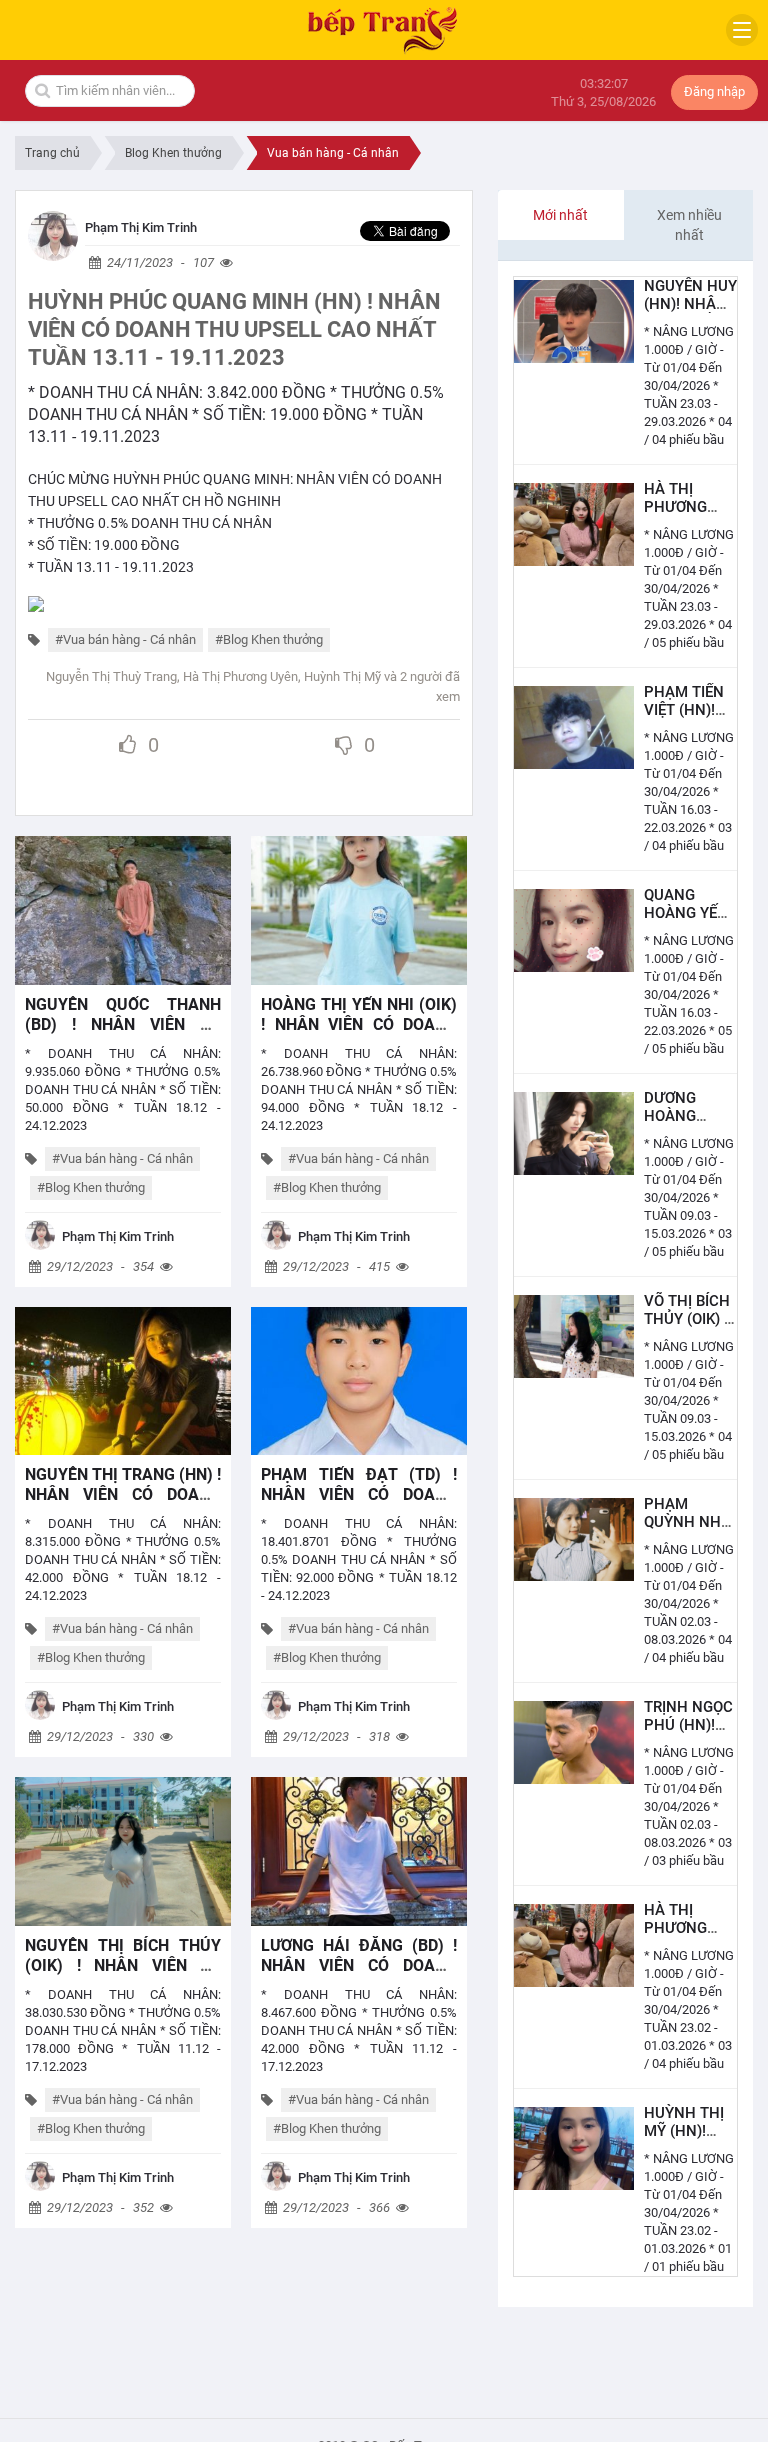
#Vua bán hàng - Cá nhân (125, 639)
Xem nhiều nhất (689, 225)
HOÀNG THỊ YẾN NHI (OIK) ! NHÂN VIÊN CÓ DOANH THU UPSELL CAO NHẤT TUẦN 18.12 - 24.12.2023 (359, 1034)
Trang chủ (52, 153)
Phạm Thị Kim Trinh (141, 227)
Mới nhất (560, 215)
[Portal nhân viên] (53, 234)
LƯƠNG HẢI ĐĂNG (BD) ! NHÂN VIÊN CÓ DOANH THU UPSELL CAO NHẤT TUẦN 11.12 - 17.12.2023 (359, 1975)
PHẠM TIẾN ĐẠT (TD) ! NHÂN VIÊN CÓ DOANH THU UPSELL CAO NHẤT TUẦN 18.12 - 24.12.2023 (359, 1504)
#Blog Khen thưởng (269, 639)
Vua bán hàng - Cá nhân (333, 153)
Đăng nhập (714, 91)
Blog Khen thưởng (173, 153)
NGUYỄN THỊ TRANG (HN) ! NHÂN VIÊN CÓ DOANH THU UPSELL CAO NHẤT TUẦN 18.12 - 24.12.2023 (123, 1504)
